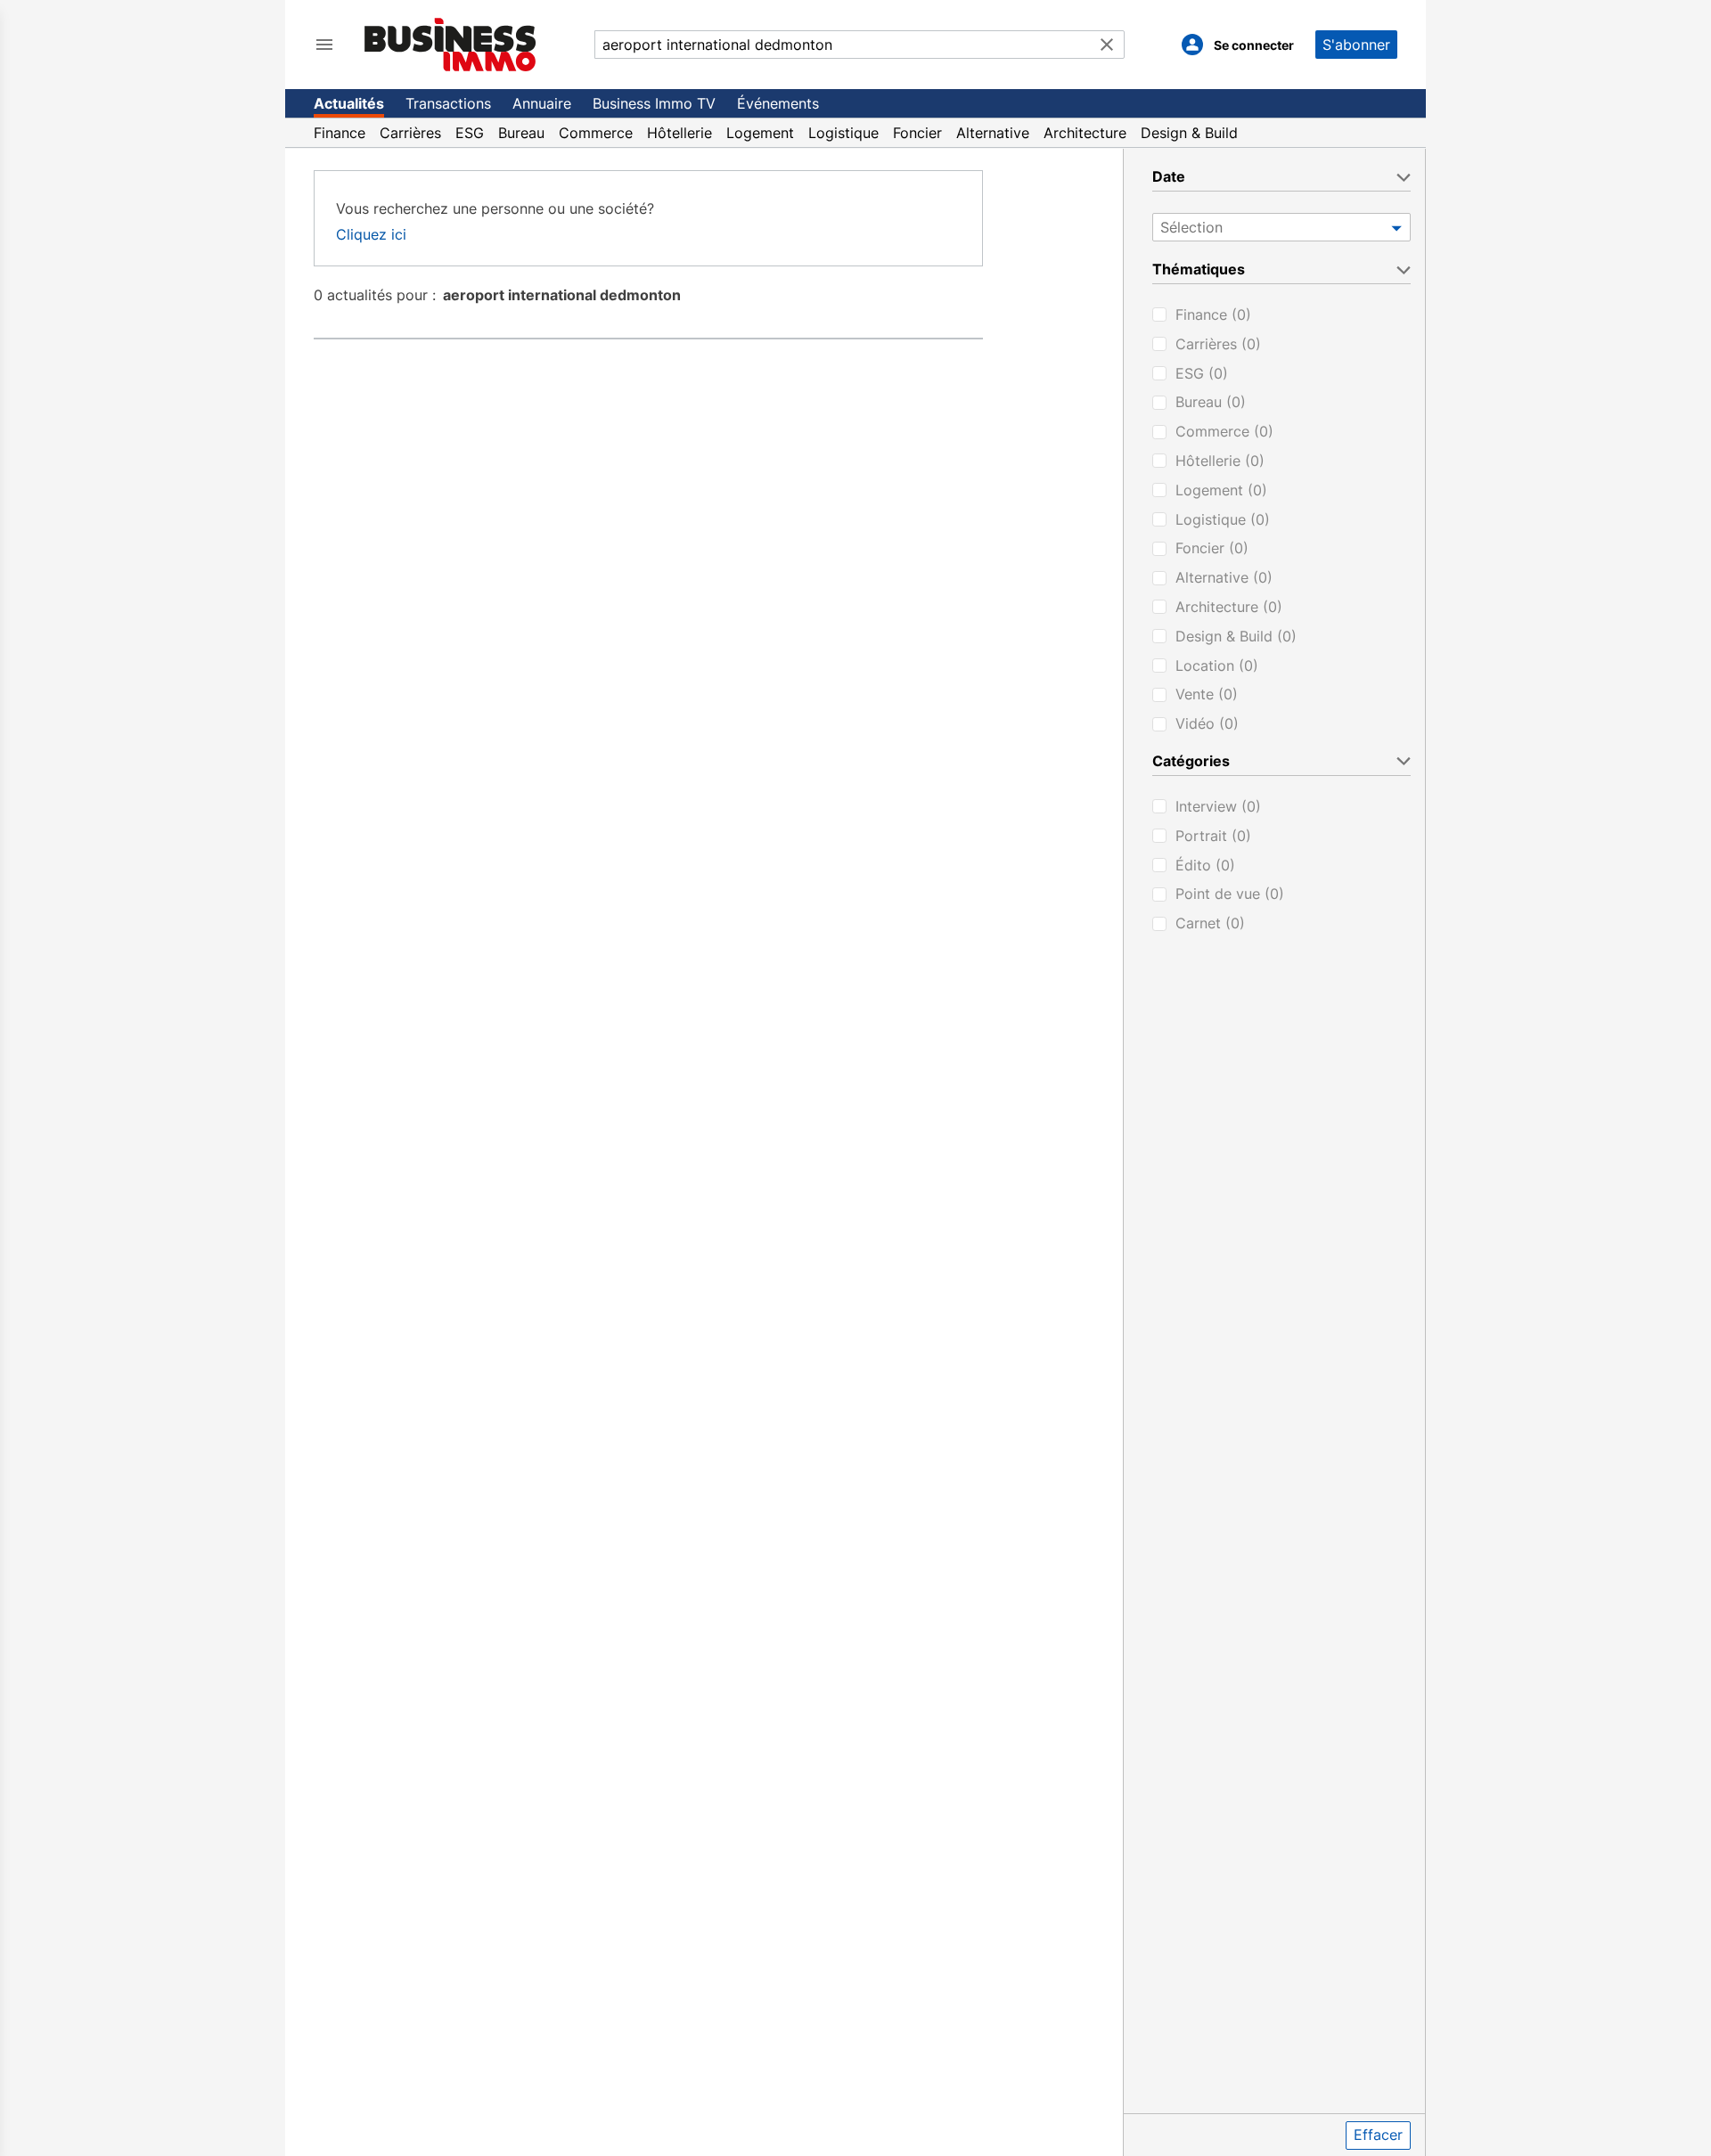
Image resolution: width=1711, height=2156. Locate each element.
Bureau (521, 133)
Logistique (843, 133)
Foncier (917, 133)
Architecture (1085, 133)
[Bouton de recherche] (1107, 45)
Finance (340, 133)
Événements (778, 103)
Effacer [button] (1378, 2135)
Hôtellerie (679, 133)
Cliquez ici (371, 234)
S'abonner (1356, 45)
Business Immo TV (654, 103)
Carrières (410, 133)
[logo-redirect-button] (450, 44)
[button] (1396, 227)
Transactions (448, 103)
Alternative (993, 133)
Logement (760, 133)
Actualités (349, 103)
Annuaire (542, 103)
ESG (470, 133)
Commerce (596, 133)
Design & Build (1189, 133)
